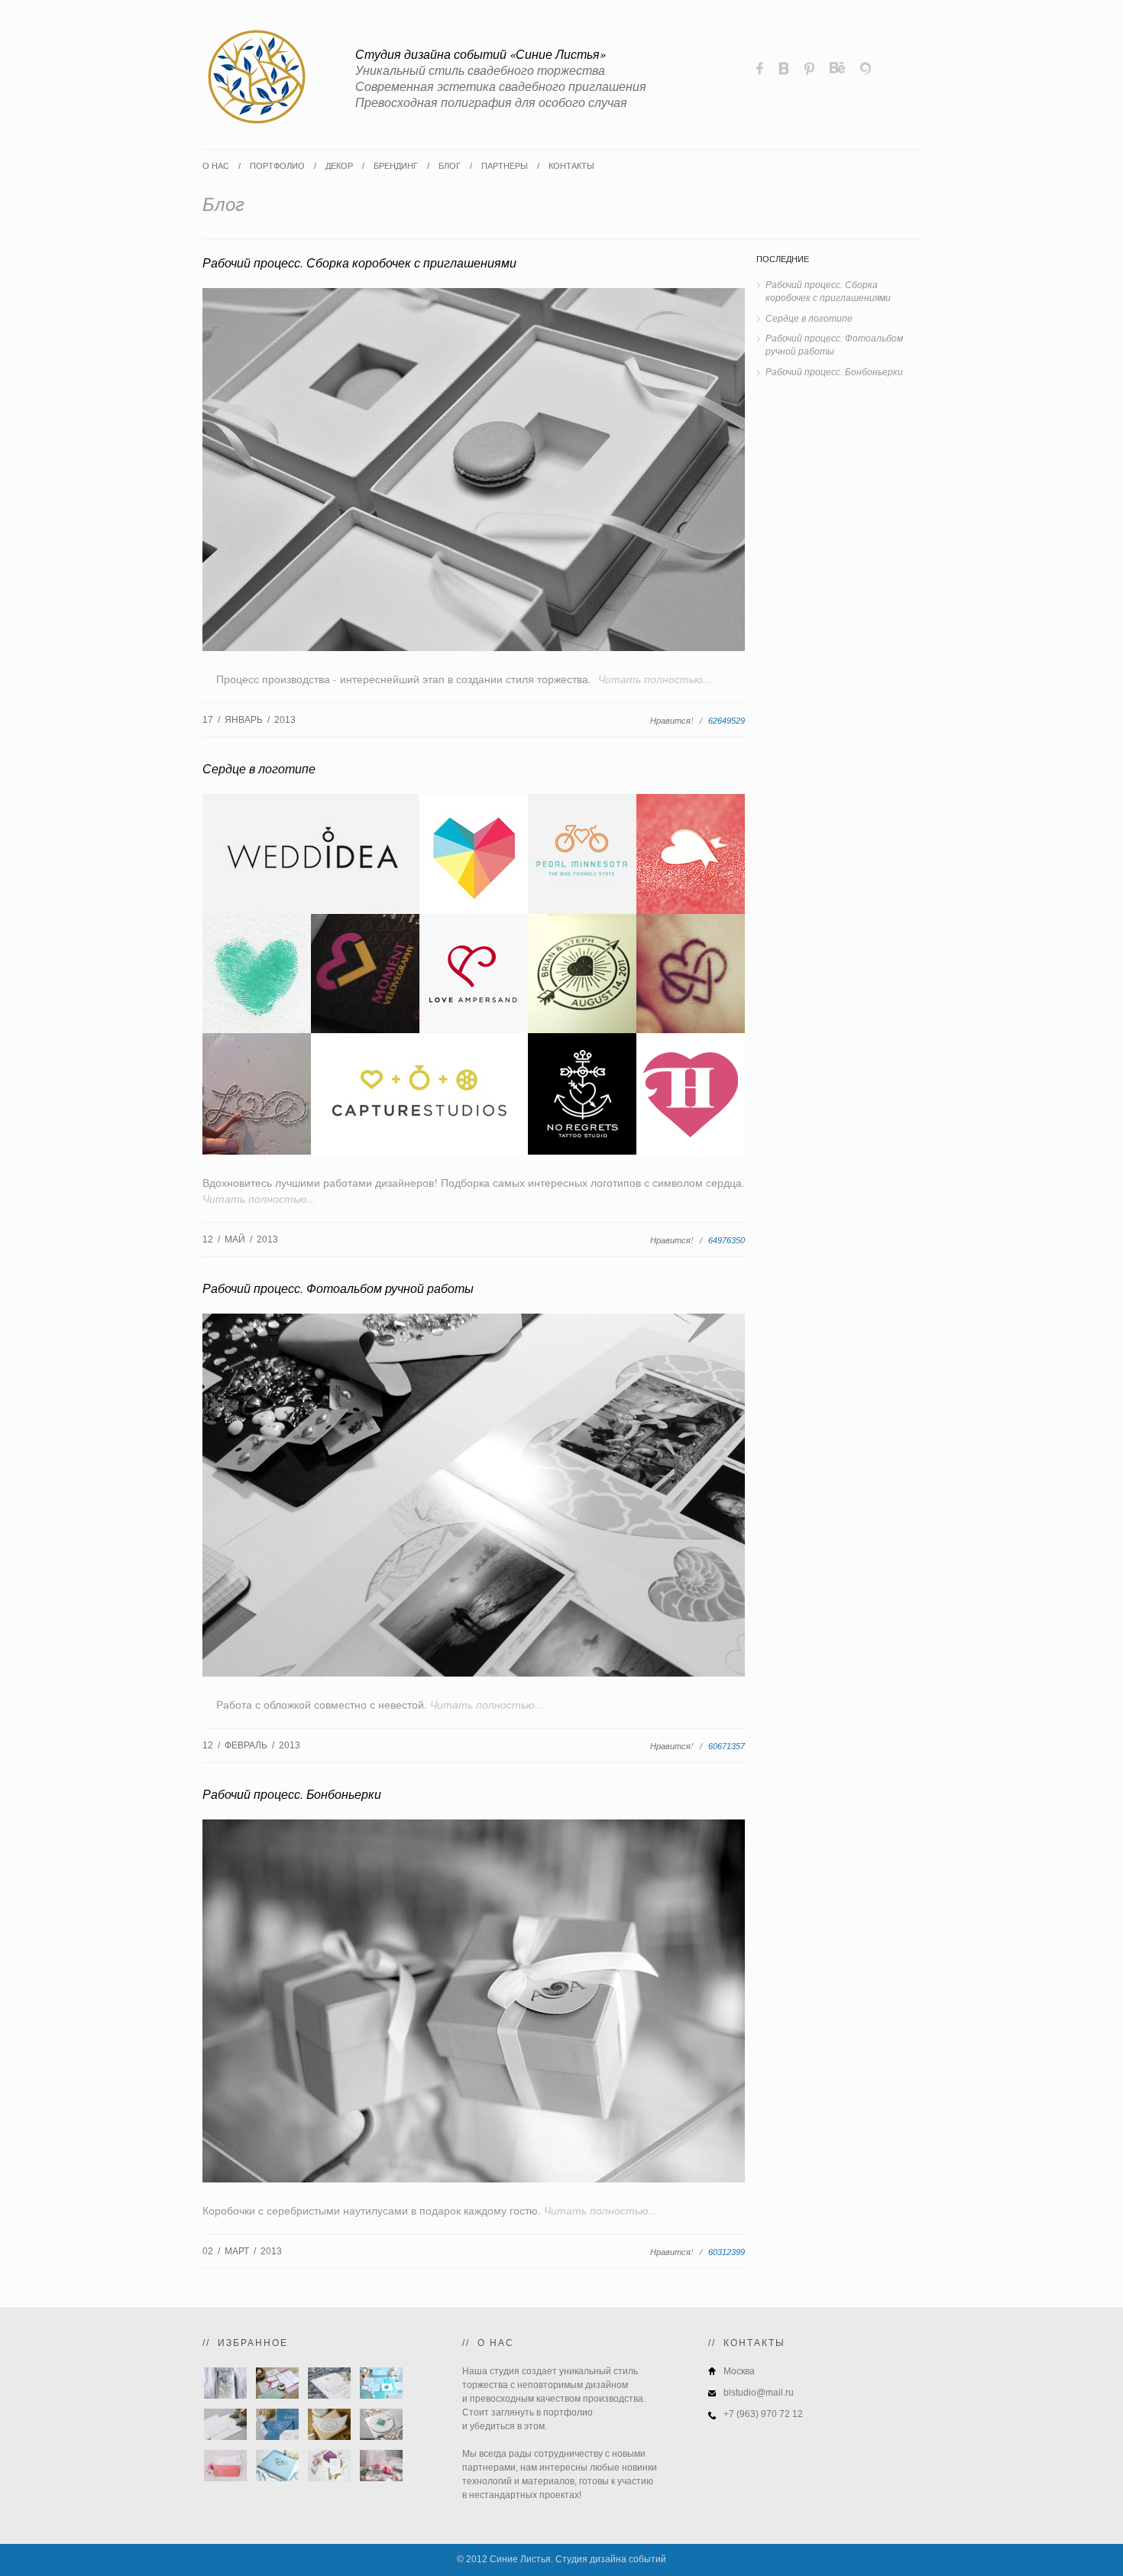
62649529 (727, 721)
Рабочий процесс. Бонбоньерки (292, 1794)
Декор (339, 166)
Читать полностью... (655, 679)
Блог (450, 166)
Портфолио (277, 166)
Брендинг (396, 166)
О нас (216, 166)
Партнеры (505, 166)
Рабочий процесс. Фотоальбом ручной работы (338, 1288)
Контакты (571, 166)
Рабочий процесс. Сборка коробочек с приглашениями (359, 262)
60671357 (727, 1746)
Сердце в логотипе (259, 768)
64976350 (727, 1240)
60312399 (727, 2252)
